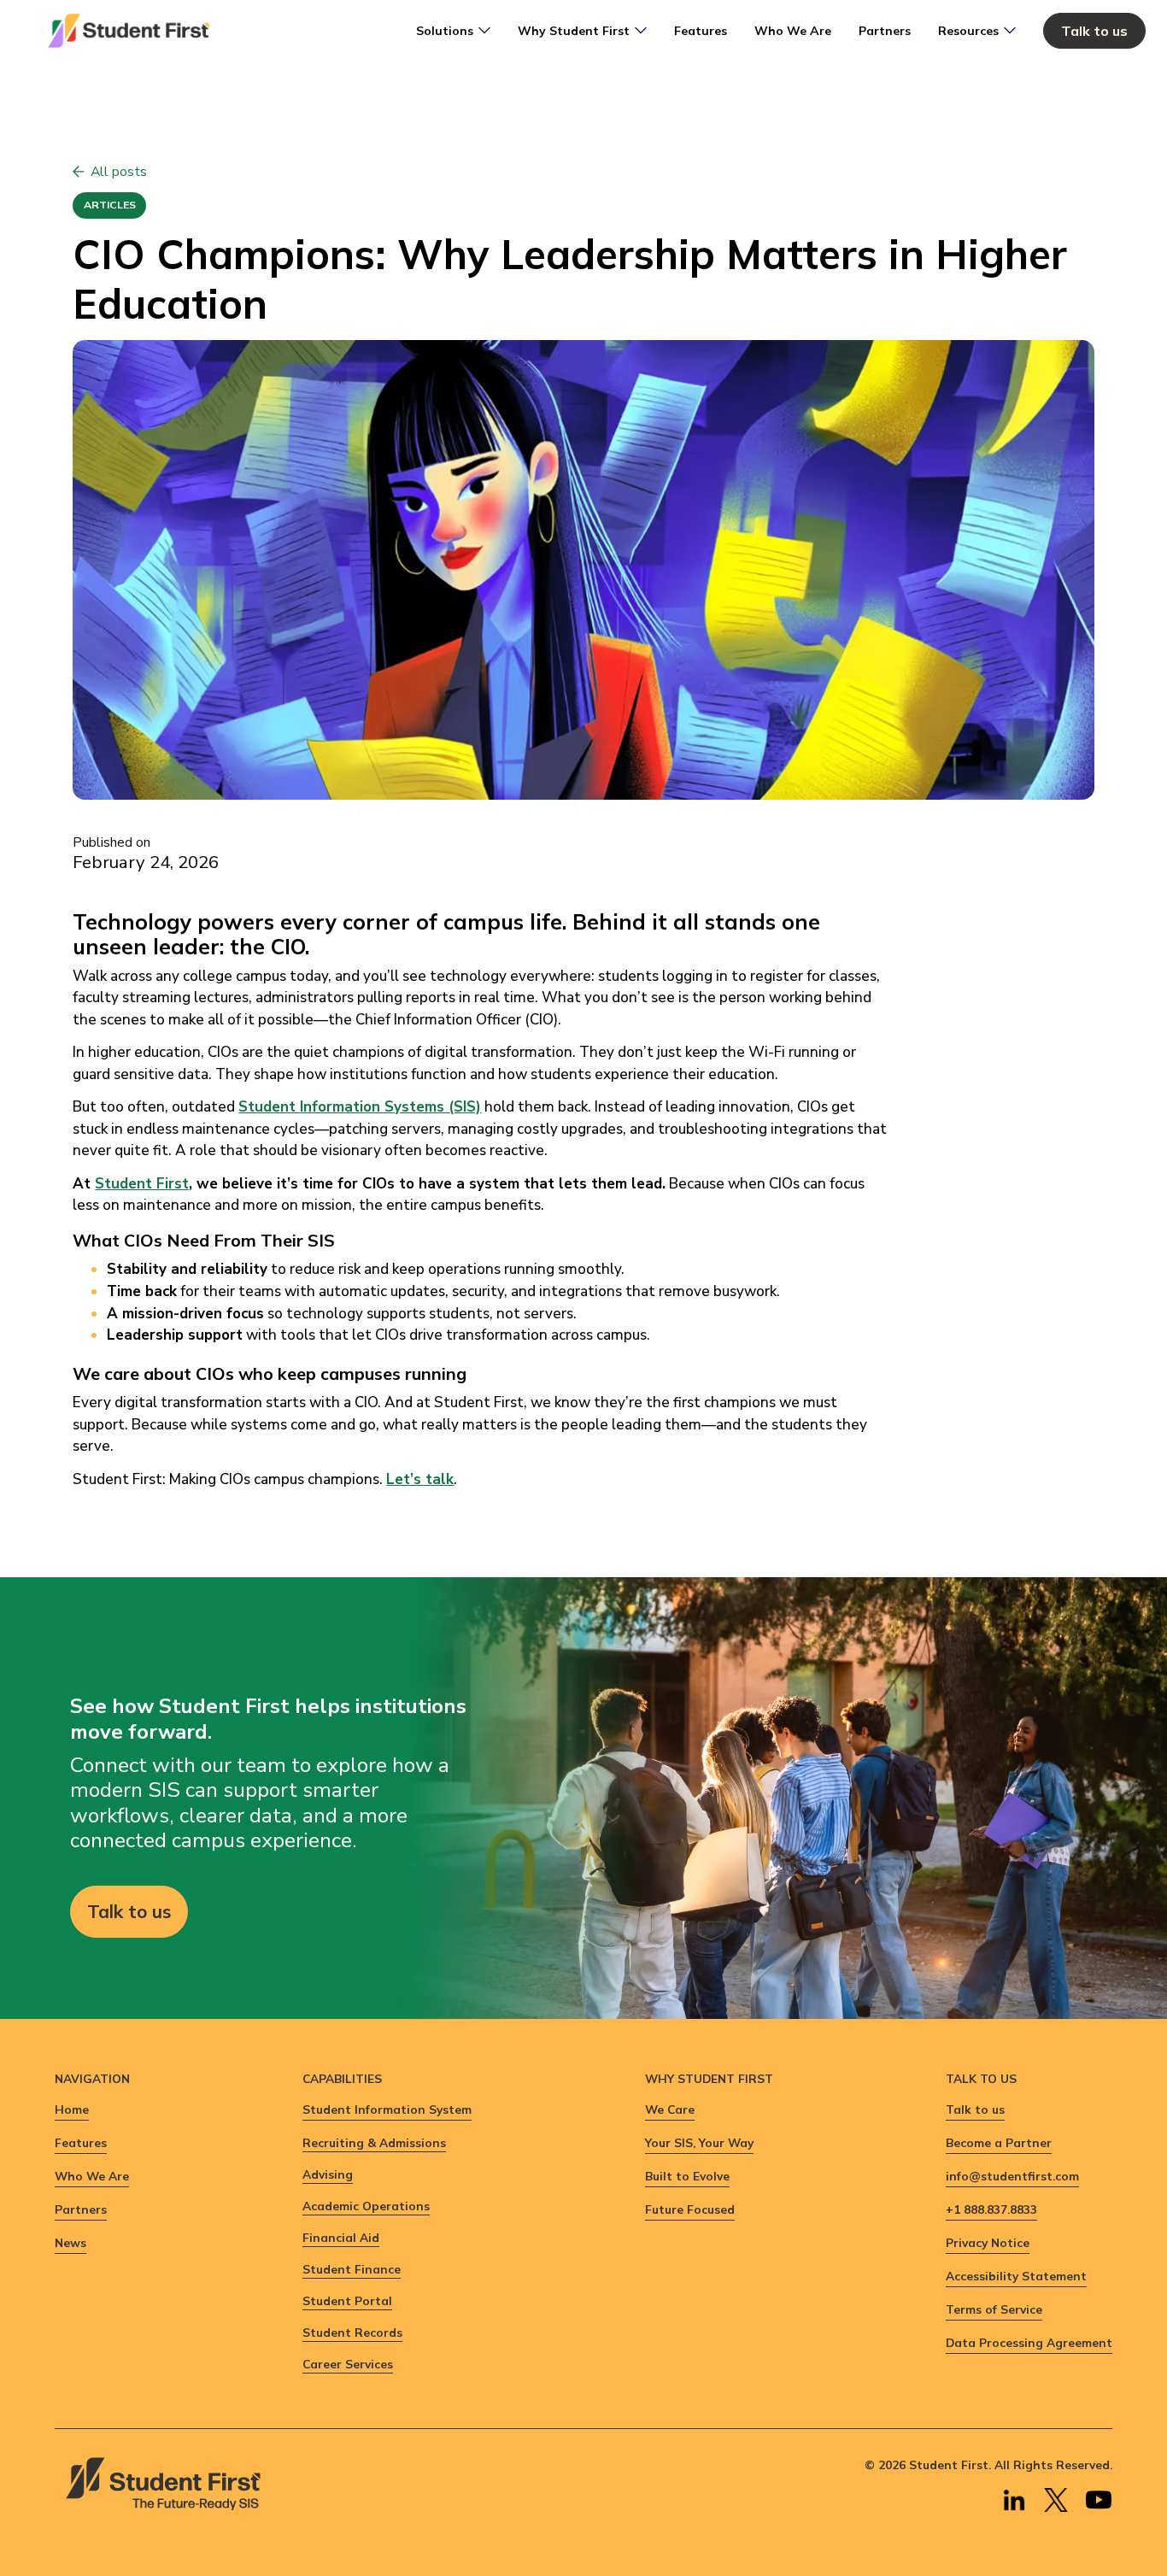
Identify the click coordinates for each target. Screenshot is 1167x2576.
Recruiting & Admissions (374, 2142)
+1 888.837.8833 (991, 2209)
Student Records (352, 2332)
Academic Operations (366, 2206)
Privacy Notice (988, 2242)
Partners (885, 31)
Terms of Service (994, 2309)
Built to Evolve (687, 2176)
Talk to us (1094, 31)
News (70, 2242)
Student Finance (352, 2269)
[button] (453, 31)
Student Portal (347, 2300)
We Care (670, 2109)
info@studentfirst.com (1012, 2176)
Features (701, 31)
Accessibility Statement (1016, 2276)
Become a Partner (999, 2142)
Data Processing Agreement (1029, 2342)
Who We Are (793, 31)
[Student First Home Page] (129, 31)
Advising (328, 2174)
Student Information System (387, 2109)
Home (72, 2109)
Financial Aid (341, 2237)
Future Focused (690, 2209)
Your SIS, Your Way (699, 2142)
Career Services (348, 2364)
